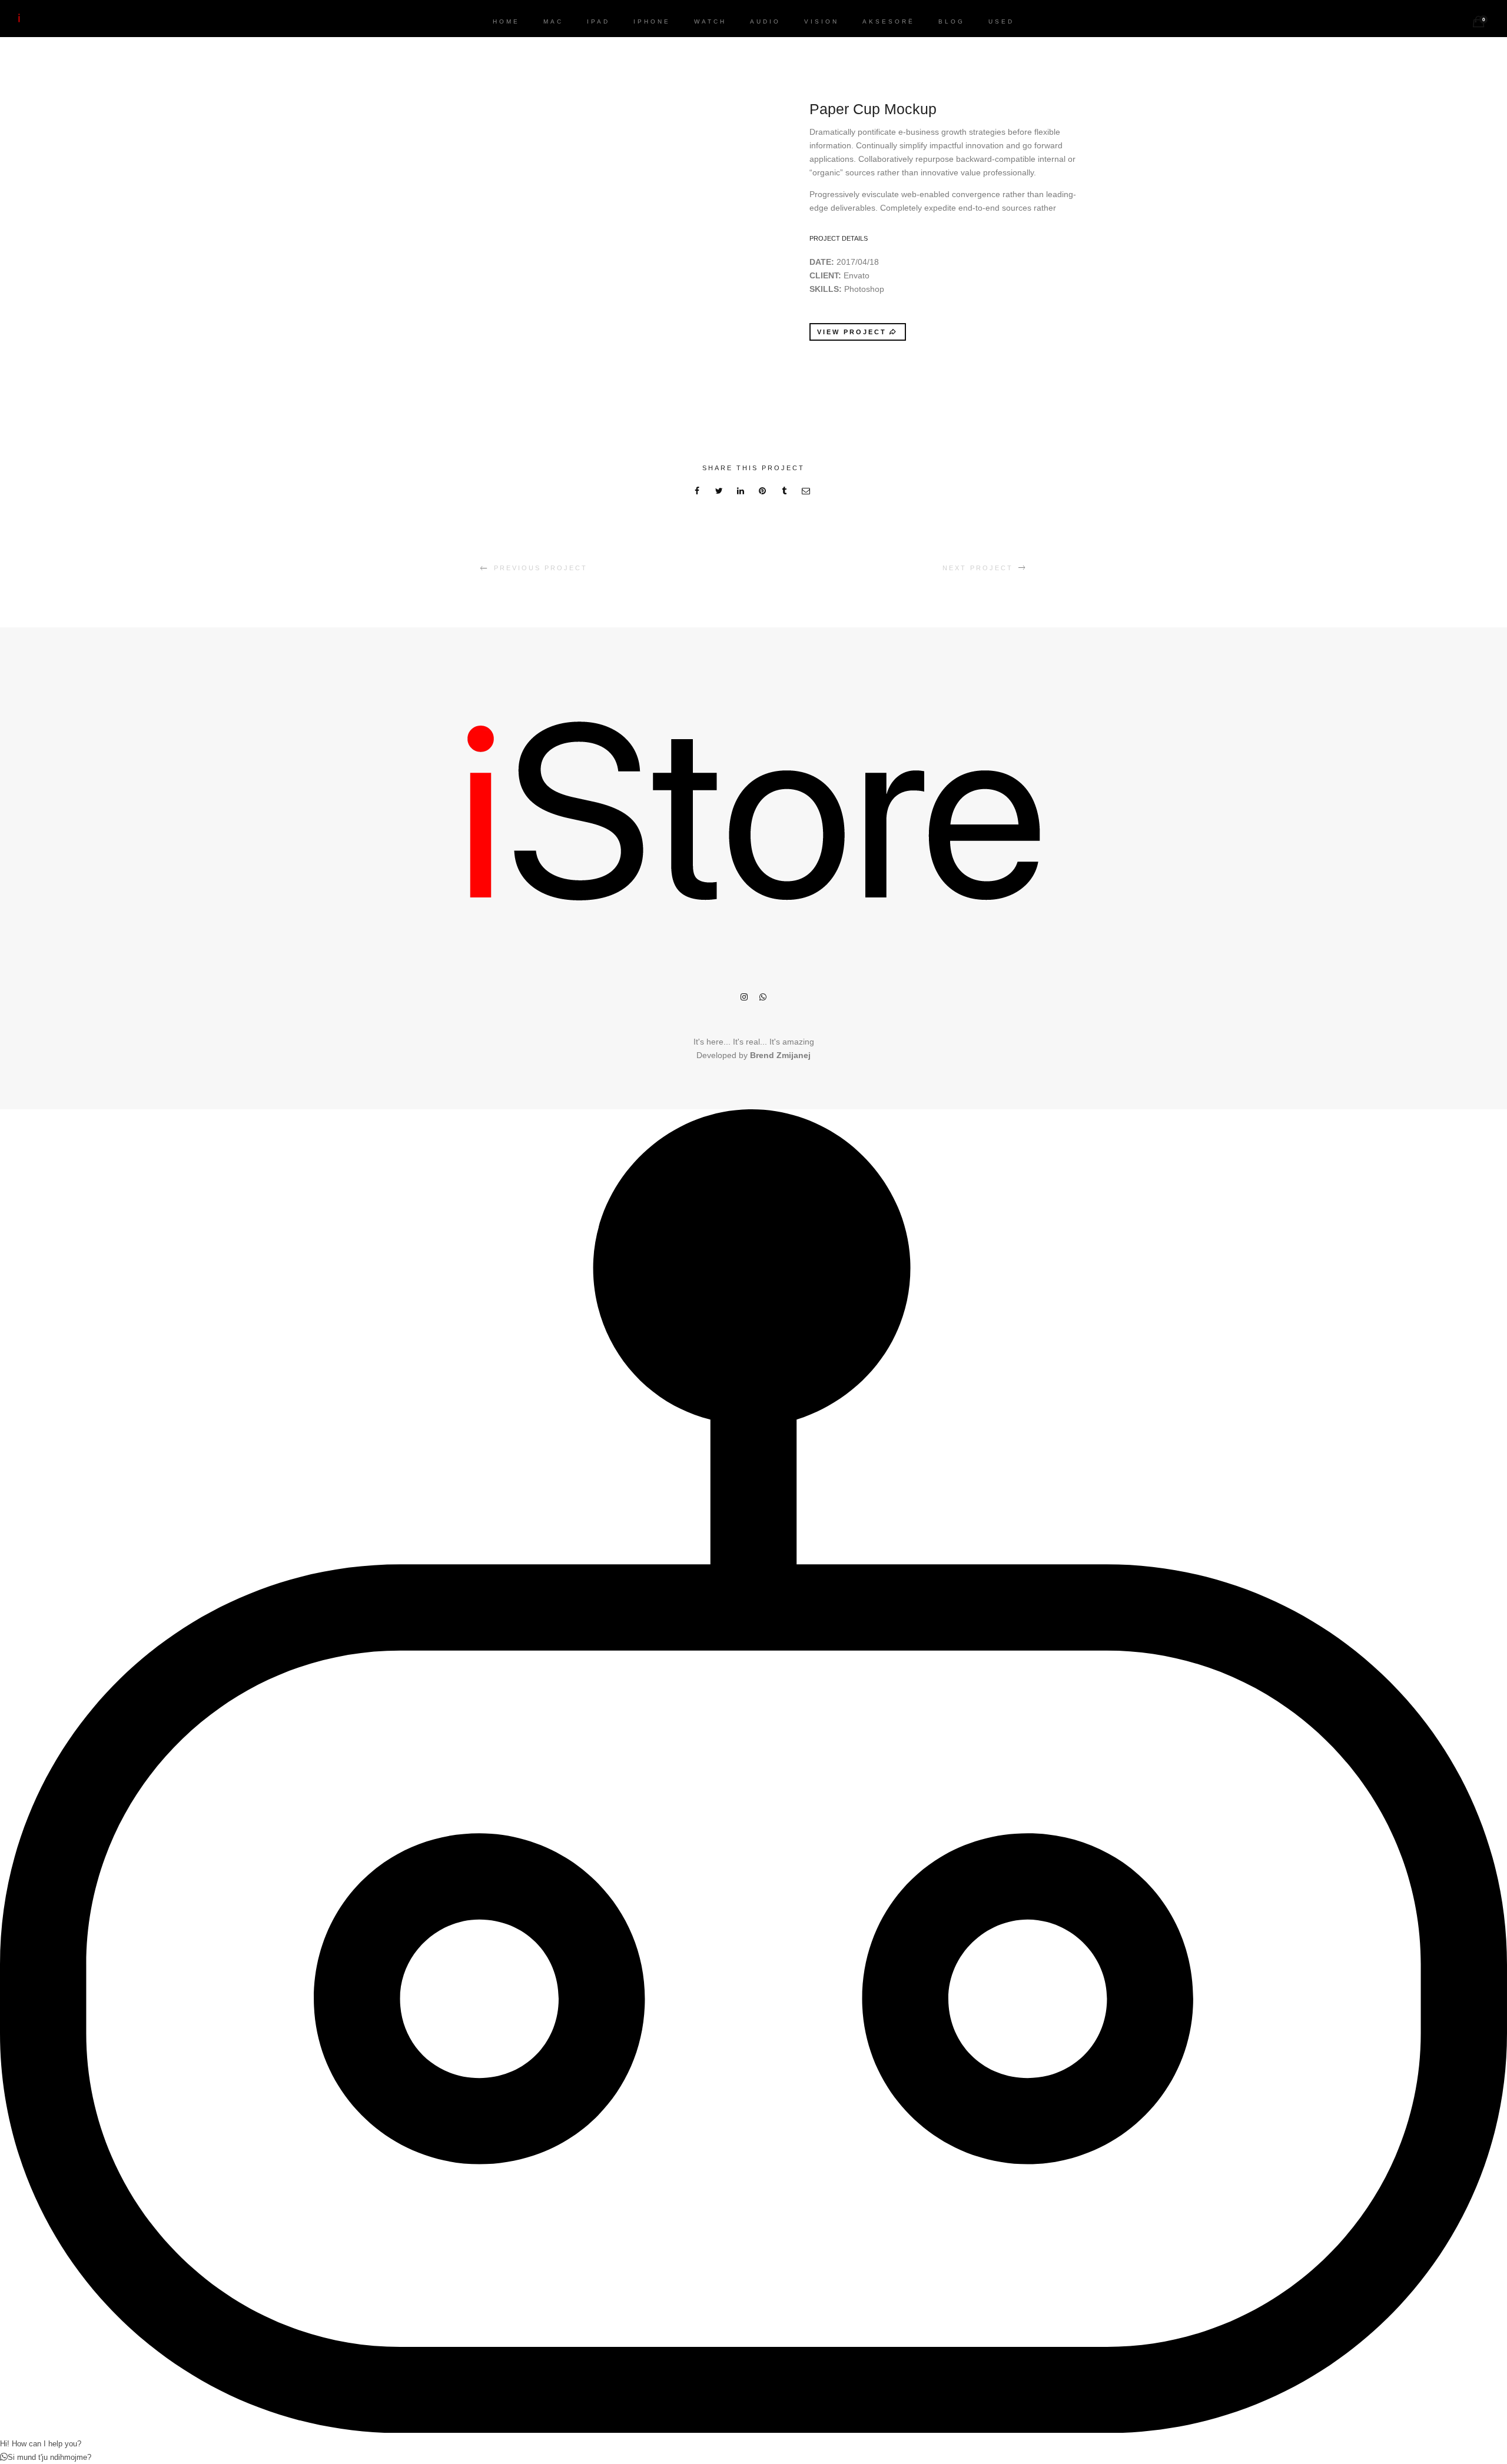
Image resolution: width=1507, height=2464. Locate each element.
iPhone (652, 21)
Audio (765, 21)
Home (506, 21)
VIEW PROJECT (852, 332)
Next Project (978, 568)
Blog (952, 21)
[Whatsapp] (763, 998)
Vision (821, 21)
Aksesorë (889, 21)
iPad (598, 21)
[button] (753, 1224)
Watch (710, 21)
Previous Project (541, 568)
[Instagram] (744, 998)
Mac (553, 21)
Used (1001, 21)
